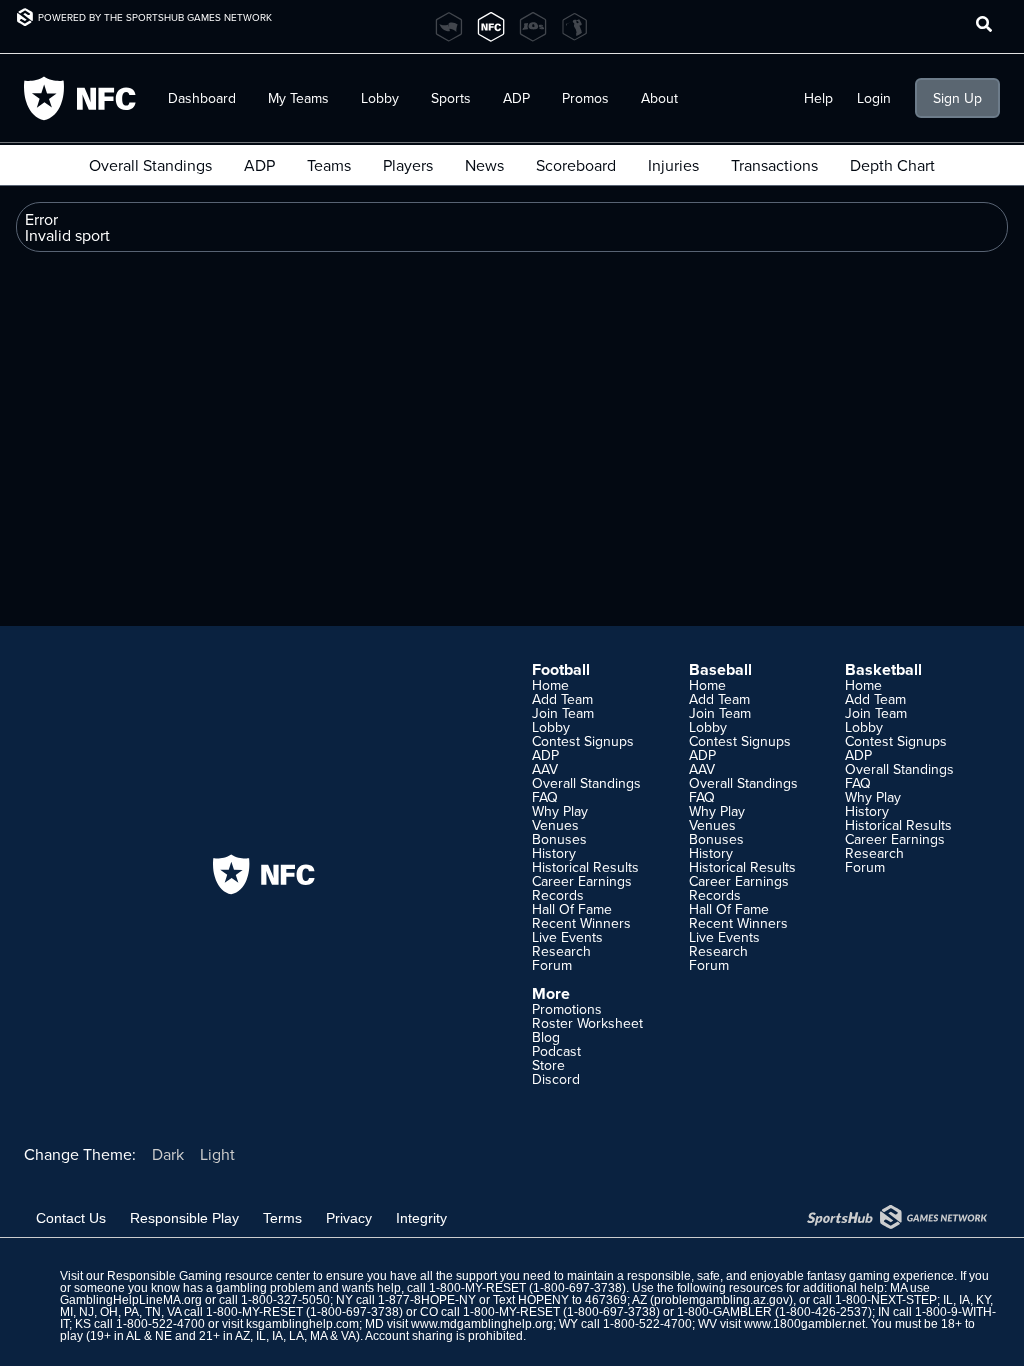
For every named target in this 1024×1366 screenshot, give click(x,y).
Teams (329, 165)
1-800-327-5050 (285, 1300)
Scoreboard (576, 165)
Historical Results (585, 867)
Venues (555, 825)
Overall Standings (150, 165)
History (554, 853)
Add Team (562, 699)
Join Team (563, 713)
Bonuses (559, 839)
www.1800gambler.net (804, 1324)
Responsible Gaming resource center (208, 1276)
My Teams (298, 98)
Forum (552, 965)
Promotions (567, 1009)
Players (408, 165)
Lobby (380, 98)
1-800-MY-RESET (477, 1288)
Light (217, 1154)
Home (550, 685)
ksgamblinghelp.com (302, 1324)
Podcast (556, 1051)
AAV (545, 769)
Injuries (673, 165)
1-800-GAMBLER (724, 1312)
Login (874, 98)
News (484, 165)
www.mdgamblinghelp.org (482, 1324)
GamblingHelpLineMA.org (131, 1300)
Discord (556, 1079)
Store (548, 1065)
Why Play (560, 811)
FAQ (545, 797)
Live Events (567, 937)
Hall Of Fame (572, 909)
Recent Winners (581, 923)
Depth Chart (892, 165)
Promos (585, 98)
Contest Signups (583, 741)
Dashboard (202, 98)
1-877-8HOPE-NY (427, 1300)
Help (818, 98)
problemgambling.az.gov (721, 1300)
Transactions (774, 165)
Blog (546, 1037)
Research (561, 951)
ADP (259, 165)
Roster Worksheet (587, 1023)
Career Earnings (582, 881)
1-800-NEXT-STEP (886, 1300)
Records (558, 895)
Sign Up (957, 98)
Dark (168, 1154)
